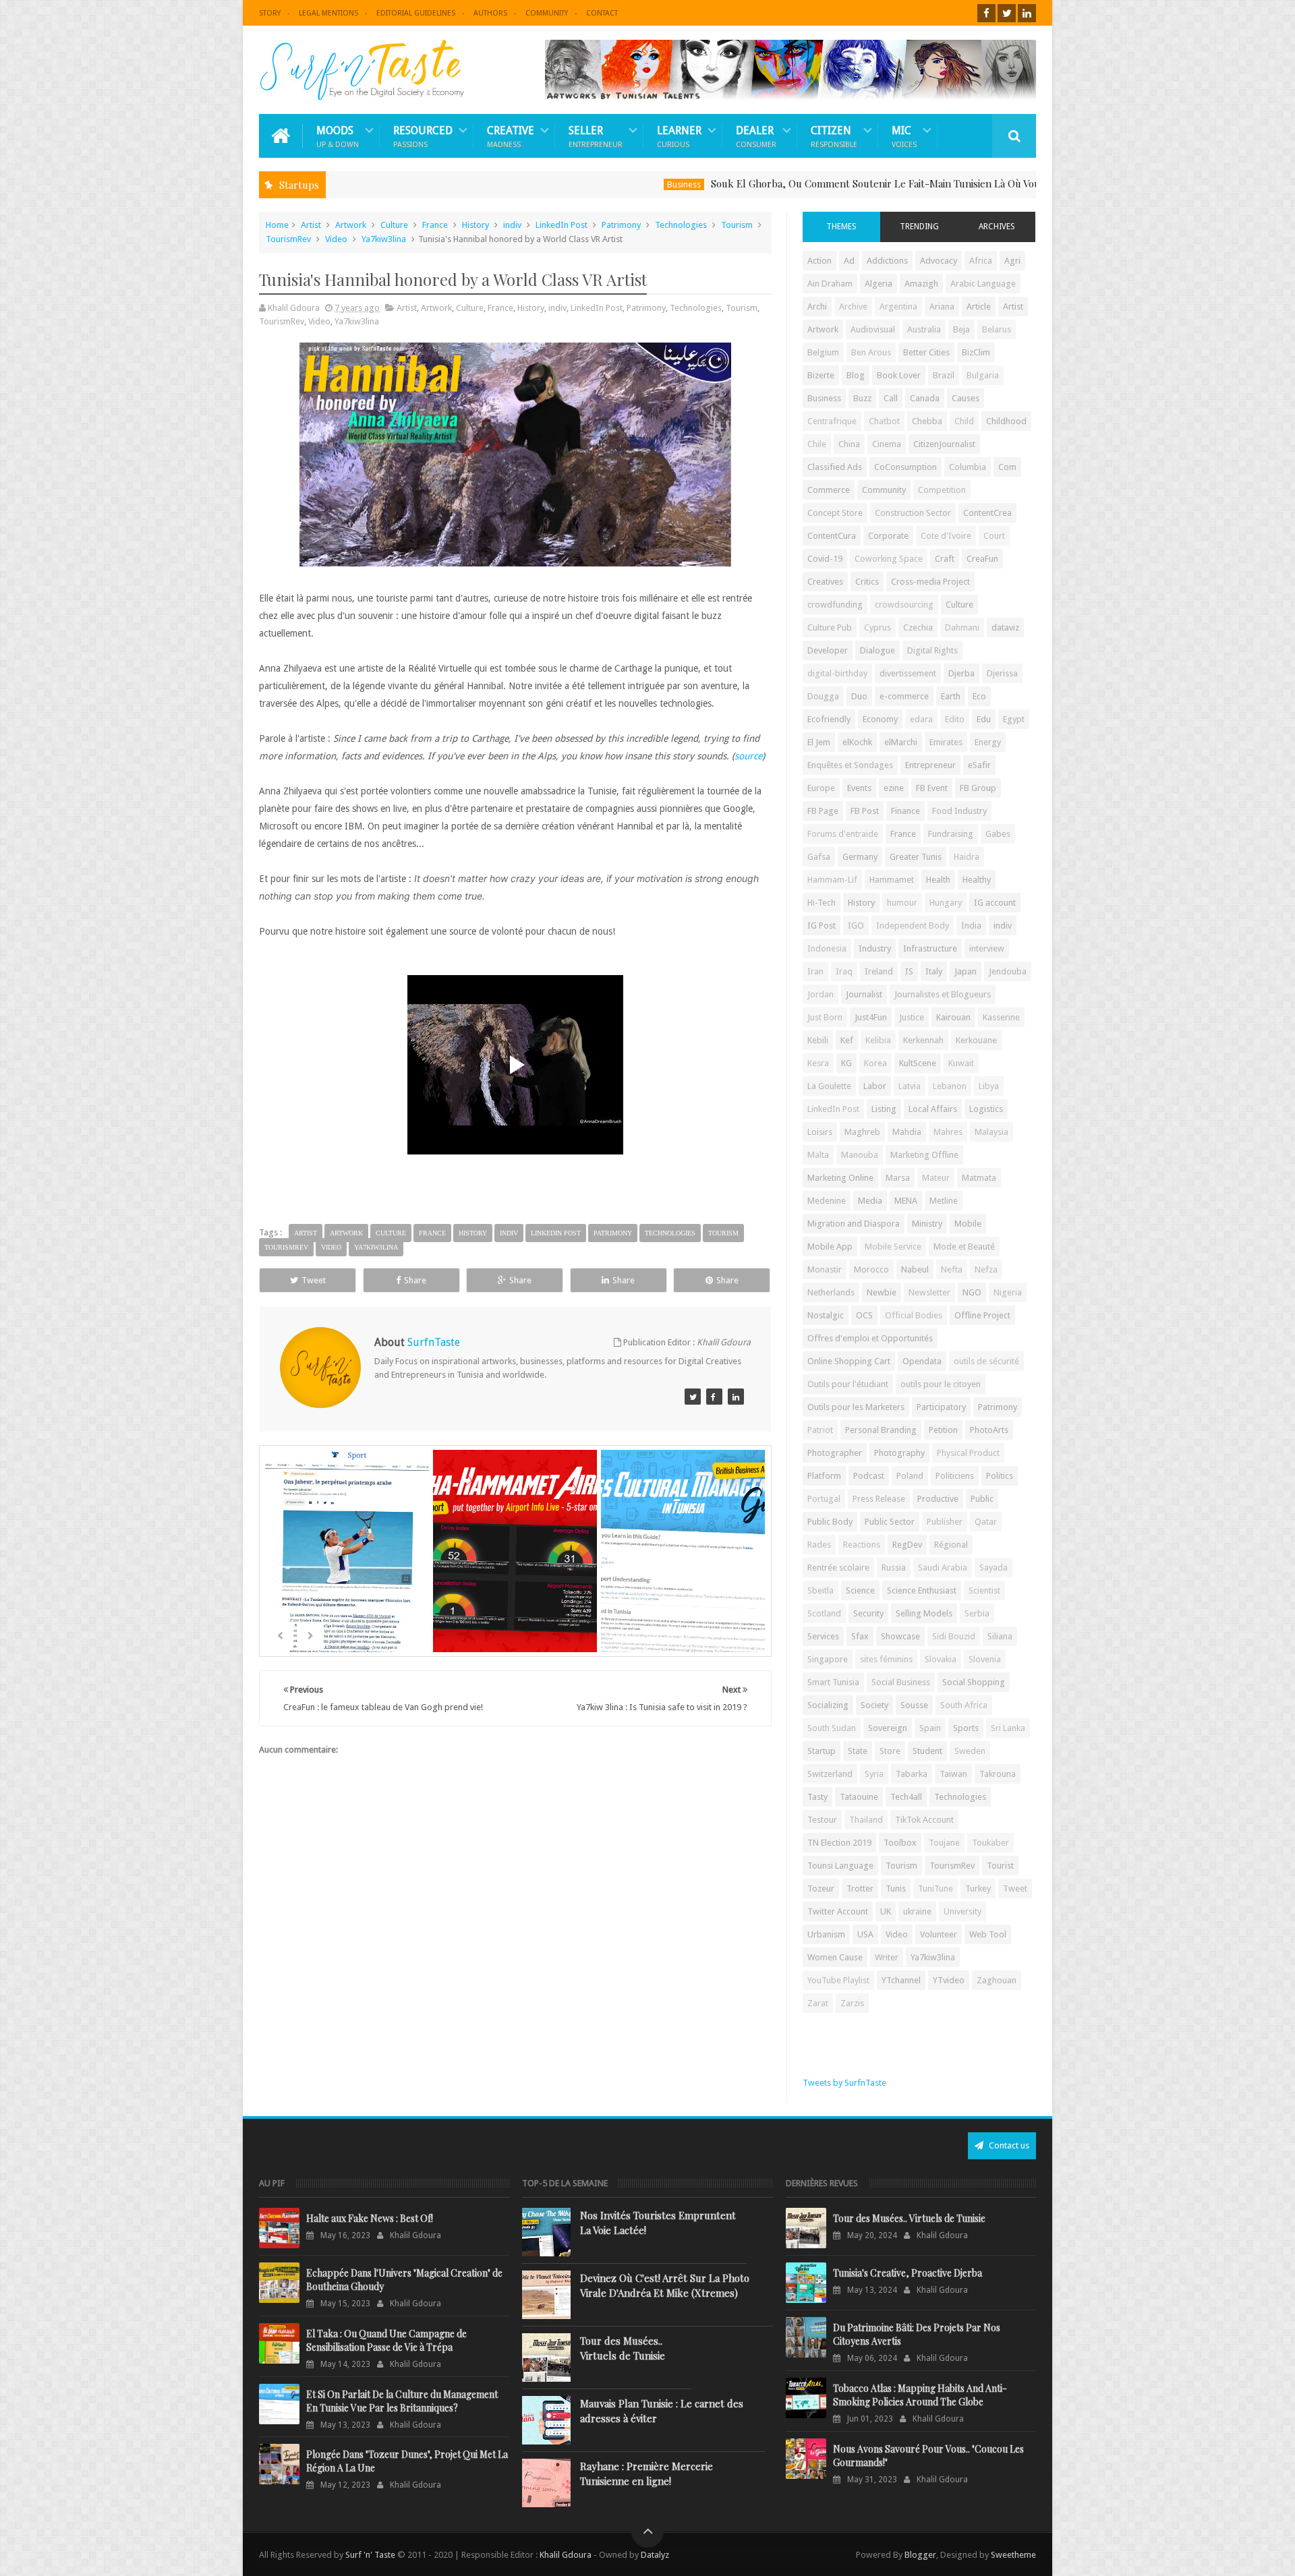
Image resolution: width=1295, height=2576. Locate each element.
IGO (856, 926)
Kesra (818, 1063)
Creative (511, 136)
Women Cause (835, 1957)
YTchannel (901, 1980)
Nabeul (915, 1269)
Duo (859, 696)
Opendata (922, 1361)
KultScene (918, 1063)
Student (927, 1751)
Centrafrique (832, 421)
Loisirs (820, 1132)
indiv (512, 225)
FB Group (978, 788)
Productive (938, 1499)
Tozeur (821, 1889)
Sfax (860, 1636)
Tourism (737, 225)
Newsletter (929, 1292)
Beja (961, 329)
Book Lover (899, 375)
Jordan (821, 994)
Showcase (900, 1636)
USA (865, 1934)
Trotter (860, 1889)
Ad (849, 261)
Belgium (823, 352)
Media (870, 1201)
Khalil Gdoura (567, 2555)
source (748, 756)
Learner (679, 136)
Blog (856, 375)
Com (1007, 467)
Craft (945, 559)
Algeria (879, 284)
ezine (894, 788)
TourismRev (288, 239)
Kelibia (878, 1040)
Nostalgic (826, 1315)
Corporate (888, 536)
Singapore (828, 1659)
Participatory (941, 1407)
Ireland (879, 971)
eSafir (979, 765)
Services (823, 1636)
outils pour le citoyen (941, 1384)
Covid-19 (825, 559)
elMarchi (901, 742)
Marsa (898, 1178)
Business (582, 184)
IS (909, 971)
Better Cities (926, 352)
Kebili (818, 1040)
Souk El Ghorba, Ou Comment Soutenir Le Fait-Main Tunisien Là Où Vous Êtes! (788, 183)
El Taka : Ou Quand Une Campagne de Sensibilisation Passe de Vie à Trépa (386, 2340)
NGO (972, 1292)
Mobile (968, 1224)
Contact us (1008, 2145)
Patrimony (621, 225)
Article (979, 306)
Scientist (984, 1590)
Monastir (825, 1269)
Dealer (756, 136)
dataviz (1005, 627)
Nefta (952, 1269)
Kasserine (1001, 1017)
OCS (864, 1315)
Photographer (835, 1453)
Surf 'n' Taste (370, 2555)
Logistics (986, 1109)
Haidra (967, 857)
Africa (981, 261)
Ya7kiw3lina (384, 239)
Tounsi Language (840, 1866)
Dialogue (877, 650)
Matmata (979, 1178)
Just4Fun (871, 1017)
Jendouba (1008, 971)
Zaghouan (997, 1980)
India (971, 926)
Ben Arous (871, 352)
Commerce (829, 490)
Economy (880, 719)
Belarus (997, 329)
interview (987, 948)
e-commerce (904, 696)
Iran (815, 971)
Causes (966, 398)
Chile (817, 444)
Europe (821, 788)
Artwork (351, 225)
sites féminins (886, 1659)
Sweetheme (1013, 2555)
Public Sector (890, 1522)
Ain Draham (830, 284)
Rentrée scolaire (838, 1568)
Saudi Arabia (943, 1568)
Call (891, 398)
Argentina (898, 306)
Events (859, 788)
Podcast (869, 1476)
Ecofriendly (829, 719)
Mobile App (830, 1247)
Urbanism (826, 1934)
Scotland (824, 1613)
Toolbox (900, 1843)
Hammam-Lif (832, 880)
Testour (822, 1820)
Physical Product (968, 1453)
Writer (887, 1957)
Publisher (945, 1522)
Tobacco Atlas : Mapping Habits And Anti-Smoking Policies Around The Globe (920, 2395)
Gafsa (819, 857)
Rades (819, 1545)
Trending (919, 227)
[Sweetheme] (693, 1397)
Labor (875, 1086)
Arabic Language (983, 284)
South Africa (964, 1705)
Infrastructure (930, 948)
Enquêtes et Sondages (850, 765)
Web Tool (988, 1934)
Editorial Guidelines (416, 13)
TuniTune (936, 1889)
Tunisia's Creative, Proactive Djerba (908, 2273)
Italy (934, 971)
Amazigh (921, 284)
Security (868, 1613)
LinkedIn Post (562, 225)
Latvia (910, 1086)
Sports (966, 1728)
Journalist (864, 994)
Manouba (860, 1155)
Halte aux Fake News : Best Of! (370, 2218)
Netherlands (831, 1292)
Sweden (970, 1751)
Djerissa (1002, 673)
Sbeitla (821, 1590)
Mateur (936, 1178)
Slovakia (941, 1659)
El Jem (819, 742)
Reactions (862, 1545)
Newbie (882, 1292)
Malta (818, 1155)
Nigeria (1008, 1292)
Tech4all (906, 1797)
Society (874, 1705)
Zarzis (852, 2003)
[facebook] (986, 13)
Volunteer (939, 1934)
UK (886, 1911)
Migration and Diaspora (854, 1224)
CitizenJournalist (944, 444)
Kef (847, 1040)
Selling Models (924, 1613)
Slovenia (985, 1659)
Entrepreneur (930, 765)
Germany (860, 857)
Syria (874, 1774)
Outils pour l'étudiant (848, 1384)
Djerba (961, 673)
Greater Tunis (916, 857)
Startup (822, 1751)
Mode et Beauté (964, 1247)
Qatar (986, 1522)
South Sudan (832, 1728)
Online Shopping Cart (849, 1361)
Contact (602, 13)
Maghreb (862, 1132)
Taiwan (953, 1774)
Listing (884, 1109)
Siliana (1000, 1636)
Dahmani (962, 627)
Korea (875, 1063)
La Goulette (829, 1086)
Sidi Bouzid (954, 1636)
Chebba (927, 421)
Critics (867, 582)
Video (336, 239)
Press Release (879, 1499)
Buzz (862, 398)
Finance (905, 811)
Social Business (901, 1682)
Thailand (866, 1820)
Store (890, 1751)
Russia (894, 1568)
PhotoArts (989, 1430)
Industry (875, 948)
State (858, 1751)
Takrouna (998, 1774)
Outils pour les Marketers (856, 1407)
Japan (966, 971)
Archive (853, 306)
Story (270, 13)
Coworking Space (889, 559)
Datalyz (655, 2555)
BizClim (976, 352)
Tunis (896, 1889)
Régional (951, 1545)
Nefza (986, 1269)
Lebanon (950, 1086)
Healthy (977, 880)
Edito (955, 719)
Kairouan (953, 1017)
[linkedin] (1027, 13)
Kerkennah (923, 1040)
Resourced (423, 136)
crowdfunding (835, 605)
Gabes (998, 834)
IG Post (822, 926)
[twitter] (1007, 13)
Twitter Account (838, 1911)
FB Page (823, 811)
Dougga (823, 696)
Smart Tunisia (833, 1682)
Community (547, 13)
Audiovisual (873, 329)
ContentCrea (987, 513)
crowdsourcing (904, 605)
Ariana (942, 306)
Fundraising (951, 834)
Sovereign (888, 1728)
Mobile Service (893, 1247)
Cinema (887, 444)
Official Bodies (914, 1315)
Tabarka (912, 1774)
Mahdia (907, 1132)
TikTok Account (924, 1820)
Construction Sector (913, 513)
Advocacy (939, 261)
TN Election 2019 (839, 1843)
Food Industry (959, 811)
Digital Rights (932, 650)
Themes (841, 227)
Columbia (968, 467)
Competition (942, 490)
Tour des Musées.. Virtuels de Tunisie (623, 2348)
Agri (1012, 261)
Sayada (994, 1568)
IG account (995, 903)
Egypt (1014, 719)
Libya (989, 1086)
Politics (1000, 1476)
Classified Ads (835, 467)
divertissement (908, 673)
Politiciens (955, 1476)
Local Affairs (933, 1109)
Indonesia (827, 948)
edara (921, 719)
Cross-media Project (930, 582)
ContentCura (832, 536)
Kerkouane (976, 1040)
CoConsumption (905, 467)
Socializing (828, 1705)
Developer (828, 650)
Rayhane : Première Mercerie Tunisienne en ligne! (646, 2473)
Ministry (927, 1224)
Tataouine (859, 1797)
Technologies (681, 225)
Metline (944, 1201)
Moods (338, 136)
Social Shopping (974, 1682)
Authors (490, 13)
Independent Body (913, 926)
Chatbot (884, 421)
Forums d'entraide (843, 834)
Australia (924, 329)
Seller (596, 136)
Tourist (1000, 1866)
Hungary (946, 903)
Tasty (817, 1797)
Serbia (977, 1613)
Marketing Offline (924, 1155)
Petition (943, 1430)
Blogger (920, 2555)
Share (415, 1280)
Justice (912, 1017)
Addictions (887, 261)
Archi (817, 306)
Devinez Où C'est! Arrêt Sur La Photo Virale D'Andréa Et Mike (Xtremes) (665, 2285)
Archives (997, 227)
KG (846, 1063)
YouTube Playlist (838, 1980)
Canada (925, 398)
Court (994, 536)
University (962, 1911)
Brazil (944, 375)
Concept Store (835, 513)
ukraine (917, 1911)
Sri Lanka (1008, 1728)
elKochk (857, 742)
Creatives (825, 582)
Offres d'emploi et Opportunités (870, 1338)
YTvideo (949, 1980)
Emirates (946, 742)
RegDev (907, 1545)
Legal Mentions (328, 13)
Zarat (818, 2003)
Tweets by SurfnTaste (844, 2083)
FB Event (932, 788)
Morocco (871, 1269)
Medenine (827, 1201)
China (849, 444)
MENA (906, 1201)
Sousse (914, 1705)
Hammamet (892, 880)
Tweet (314, 1280)
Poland (910, 1476)
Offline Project (982, 1315)
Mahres (948, 1132)
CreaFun (982, 559)
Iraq (844, 971)
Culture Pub (830, 627)
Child (964, 421)
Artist (311, 225)
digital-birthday (837, 673)
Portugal (824, 1499)
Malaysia (991, 1132)
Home (277, 225)
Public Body (830, 1522)
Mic (904, 136)
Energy (988, 742)
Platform (824, 1476)
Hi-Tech (822, 903)
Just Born (825, 1017)
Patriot (820, 1430)
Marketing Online (840, 1178)
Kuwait (961, 1063)
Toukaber (990, 1843)
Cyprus (877, 627)
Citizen (834, 136)
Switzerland (830, 1774)
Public (982, 1499)
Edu (984, 719)
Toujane (944, 1843)
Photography (899, 1453)
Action (1004, 184)
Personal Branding (881, 1430)
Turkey (978, 1889)
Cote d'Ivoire (946, 536)
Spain (930, 1728)
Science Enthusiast (922, 1590)
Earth (951, 696)
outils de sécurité (986, 1361)
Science (860, 1590)
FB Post (865, 811)
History (476, 225)
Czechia (918, 627)
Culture (394, 225)
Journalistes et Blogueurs (943, 994)
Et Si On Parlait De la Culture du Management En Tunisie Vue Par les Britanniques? (402, 2401)
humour (902, 903)
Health (938, 880)
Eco (979, 696)
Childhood (1006, 421)
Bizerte (821, 375)
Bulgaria (983, 375)
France (435, 225)
